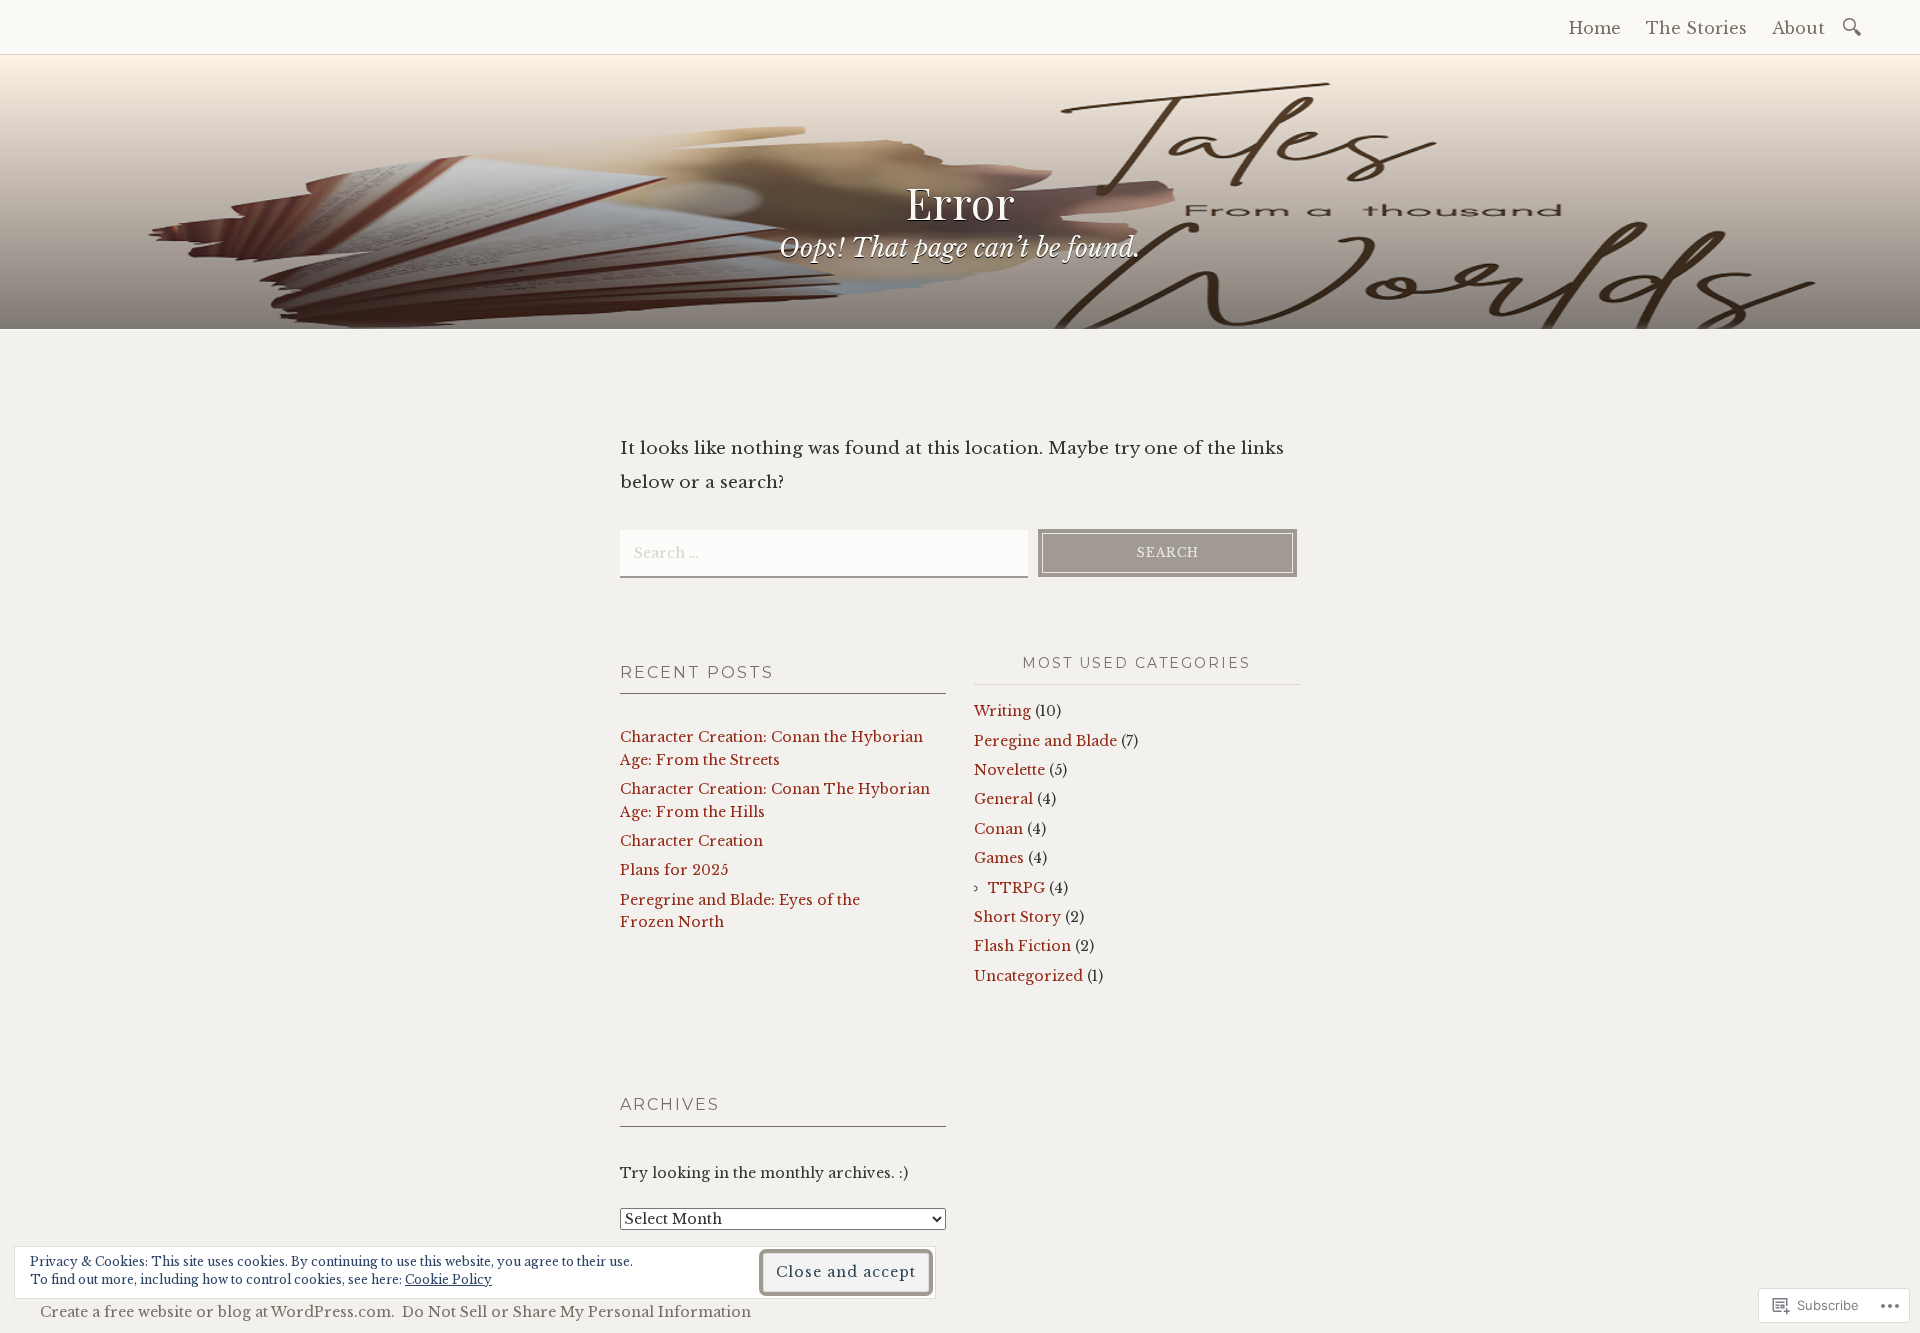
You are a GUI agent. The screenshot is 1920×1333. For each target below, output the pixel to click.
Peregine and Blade (1045, 741)
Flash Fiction (1022, 946)
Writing (1002, 711)
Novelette (1009, 770)
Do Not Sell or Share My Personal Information (576, 1312)
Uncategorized (1028, 976)
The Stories (1696, 28)
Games (999, 858)
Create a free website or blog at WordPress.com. (217, 1312)
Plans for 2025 (674, 870)
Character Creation (691, 841)
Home (1595, 28)
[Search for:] (1855, 25)
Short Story (1017, 917)
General (1003, 799)
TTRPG (1016, 888)
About (1798, 28)
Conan (998, 829)
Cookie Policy (448, 1279)
